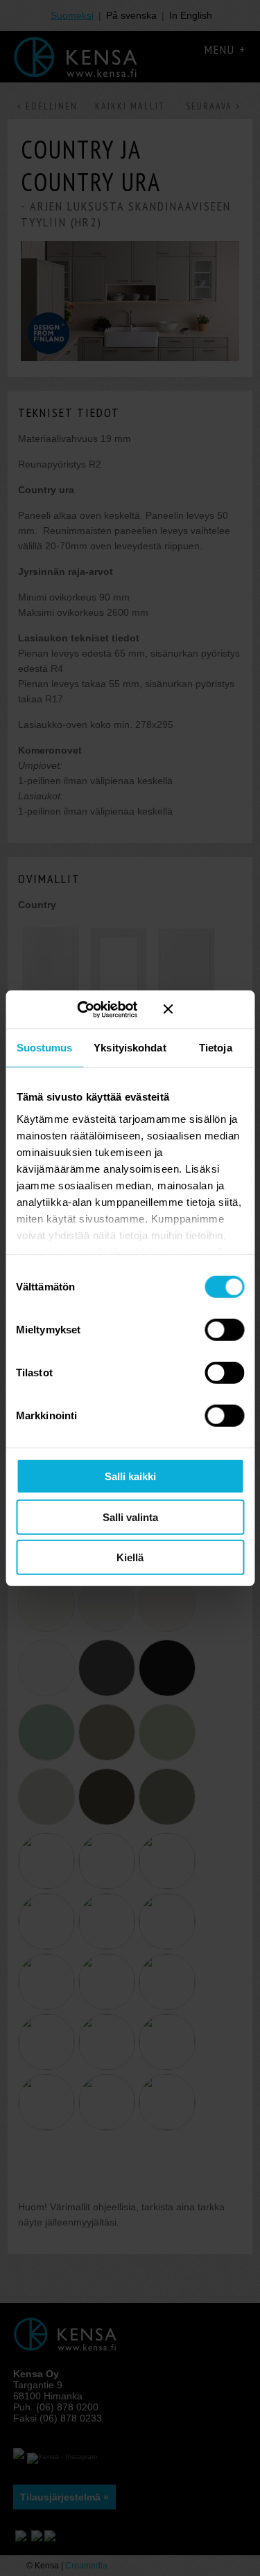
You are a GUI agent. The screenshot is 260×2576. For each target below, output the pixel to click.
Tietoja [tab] (216, 1048)
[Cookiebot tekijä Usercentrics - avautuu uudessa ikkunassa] (97, 1009)
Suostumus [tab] (45, 1048)
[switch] (224, 1330)
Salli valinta (130, 1517)
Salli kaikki (130, 1476)
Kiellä (130, 1557)
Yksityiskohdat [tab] (130, 1048)
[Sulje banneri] (203, 1009)
